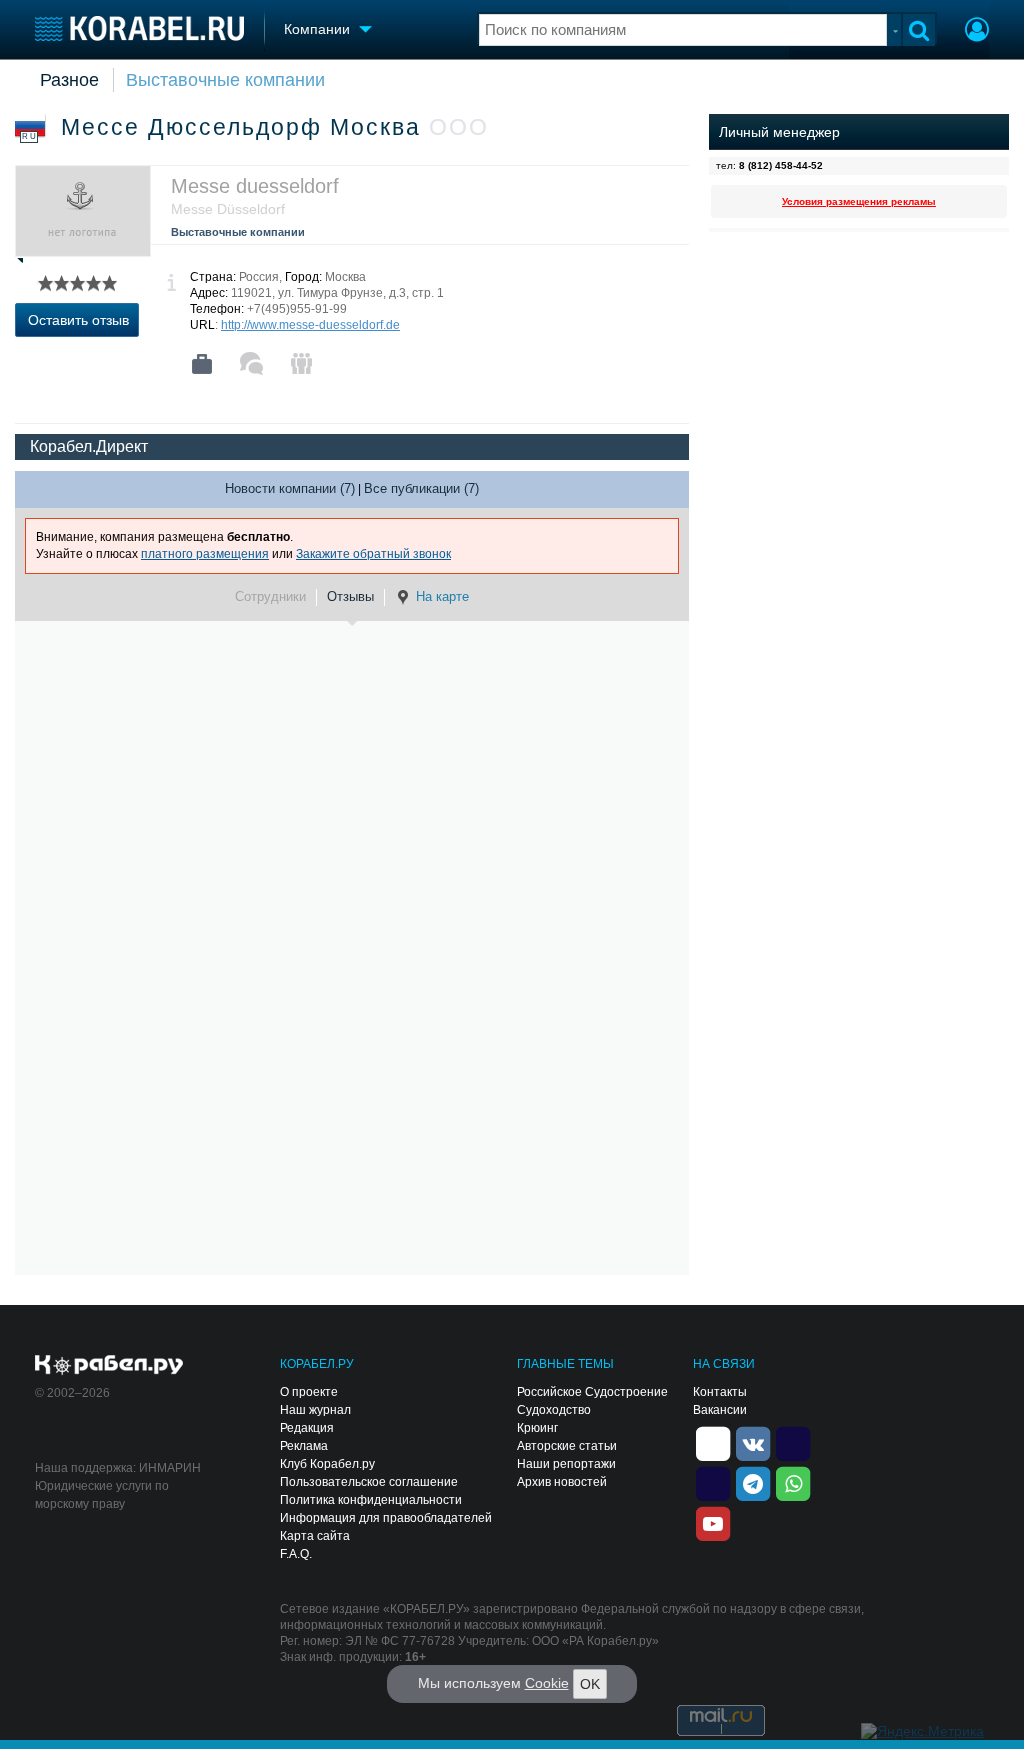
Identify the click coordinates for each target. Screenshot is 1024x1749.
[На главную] (139, 28)
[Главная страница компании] (202, 364)
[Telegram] (753, 1482)
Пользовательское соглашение (369, 1482)
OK (590, 1684)
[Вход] (977, 32)
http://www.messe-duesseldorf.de (310, 325)
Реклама (304, 1446)
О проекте (309, 1392)
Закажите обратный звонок (373, 554)
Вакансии (720, 1410)
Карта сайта (315, 1536)
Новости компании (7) (290, 488)
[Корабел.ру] (109, 1366)
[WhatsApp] (793, 1482)
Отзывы (350, 596)
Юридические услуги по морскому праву (102, 1495)
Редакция (307, 1428)
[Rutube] (793, 1442)
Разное (69, 80)
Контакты (720, 1392)
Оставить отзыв (78, 320)
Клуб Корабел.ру (327, 1464)
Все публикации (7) (421, 488)
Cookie (547, 1683)
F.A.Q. (296, 1554)
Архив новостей (562, 1482)
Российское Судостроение (592, 1392)
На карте (442, 596)
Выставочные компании (225, 80)
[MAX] (713, 1482)
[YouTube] (713, 1522)
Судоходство (554, 1410)
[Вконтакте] (753, 1442)
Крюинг (537, 1428)
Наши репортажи (566, 1464)
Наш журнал (315, 1410)
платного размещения (205, 554)
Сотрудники (270, 596)
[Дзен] (713, 1442)
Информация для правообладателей (386, 1518)
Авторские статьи (567, 1446)
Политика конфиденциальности (371, 1500)
